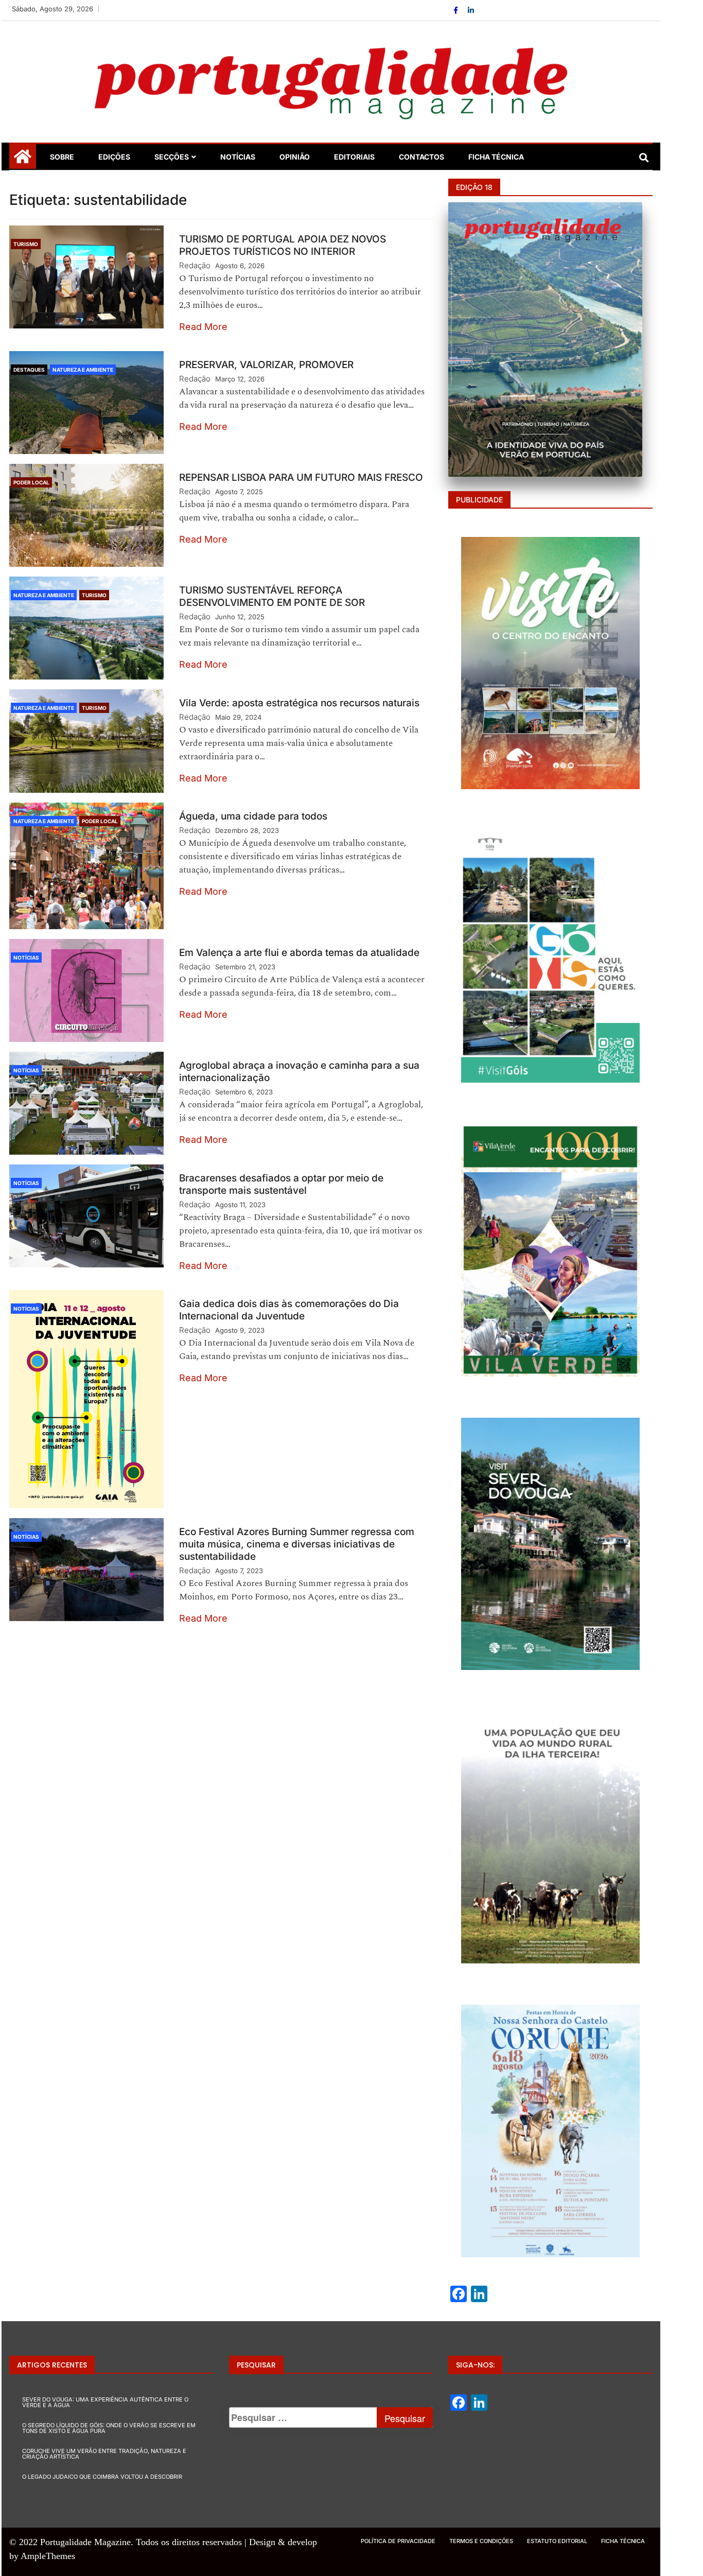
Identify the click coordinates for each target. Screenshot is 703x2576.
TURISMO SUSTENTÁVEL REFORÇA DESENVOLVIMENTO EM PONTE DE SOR (272, 596)
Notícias (238, 157)
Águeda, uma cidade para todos (253, 816)
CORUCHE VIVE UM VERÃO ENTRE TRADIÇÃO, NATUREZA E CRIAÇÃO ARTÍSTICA (104, 2454)
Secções (172, 157)
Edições (114, 157)
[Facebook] (457, 10)
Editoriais (354, 157)
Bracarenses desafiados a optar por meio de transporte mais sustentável (281, 1184)
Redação (195, 265)
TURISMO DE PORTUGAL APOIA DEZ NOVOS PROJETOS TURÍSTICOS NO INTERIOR (283, 245)
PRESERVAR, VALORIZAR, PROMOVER (266, 365)
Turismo (26, 244)
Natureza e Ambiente (83, 370)
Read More (203, 327)
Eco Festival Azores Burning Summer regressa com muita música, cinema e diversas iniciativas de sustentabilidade (297, 1544)
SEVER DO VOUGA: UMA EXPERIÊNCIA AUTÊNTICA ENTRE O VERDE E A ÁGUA (105, 2402)
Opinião (295, 157)
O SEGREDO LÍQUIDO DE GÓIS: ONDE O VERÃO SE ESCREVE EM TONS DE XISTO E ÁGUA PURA (109, 2428)
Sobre (62, 157)
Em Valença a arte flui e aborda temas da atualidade (299, 953)
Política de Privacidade (398, 2541)
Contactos (421, 157)
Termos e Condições (481, 2541)
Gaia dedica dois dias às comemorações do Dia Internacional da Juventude (289, 1310)
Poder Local (31, 482)
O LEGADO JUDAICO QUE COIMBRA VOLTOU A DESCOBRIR (102, 2477)
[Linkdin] (471, 10)
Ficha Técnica (496, 157)
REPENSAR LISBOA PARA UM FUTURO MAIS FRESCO (301, 477)
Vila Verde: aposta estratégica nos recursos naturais (299, 703)
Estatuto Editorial (557, 2541)
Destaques (29, 370)
